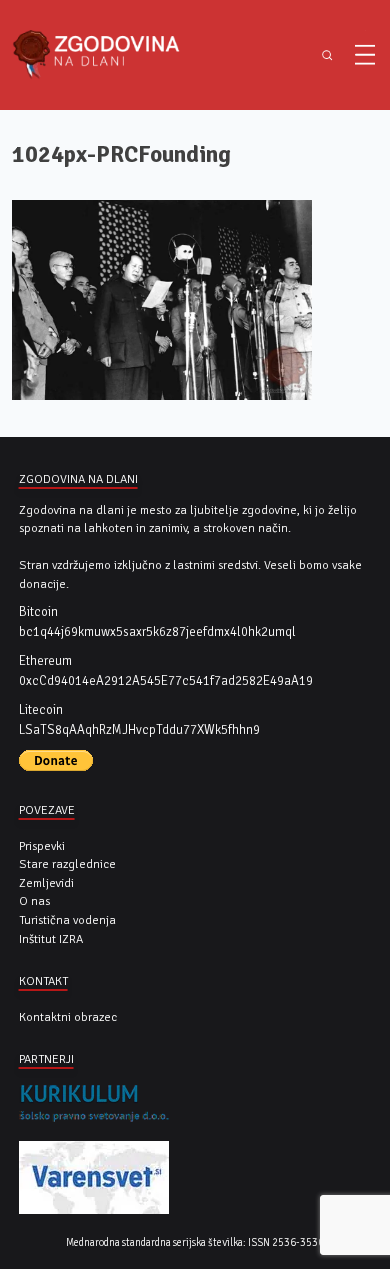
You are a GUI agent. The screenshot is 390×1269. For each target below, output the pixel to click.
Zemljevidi (46, 883)
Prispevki (42, 846)
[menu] (365, 55)
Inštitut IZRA (51, 939)
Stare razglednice (67, 864)
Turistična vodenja (67, 920)
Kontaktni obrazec (68, 1017)
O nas (34, 901)
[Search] (327, 55)
